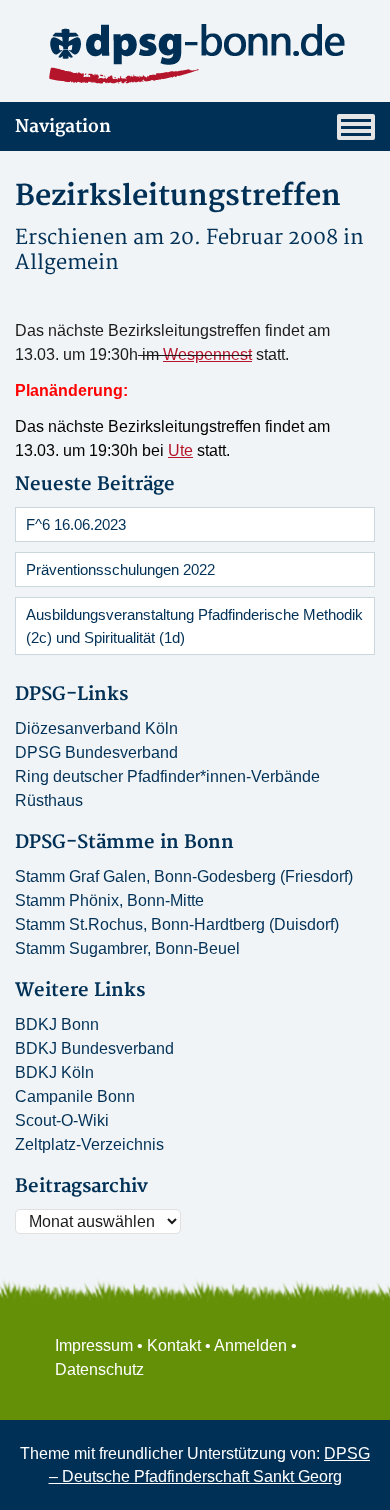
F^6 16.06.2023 (76, 524)
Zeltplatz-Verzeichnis (89, 1144)
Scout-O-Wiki (62, 1120)
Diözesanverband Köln (96, 728)
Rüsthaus (49, 800)
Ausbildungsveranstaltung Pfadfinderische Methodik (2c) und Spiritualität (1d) (194, 626)
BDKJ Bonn (57, 1024)
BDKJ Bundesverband (94, 1048)
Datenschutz (99, 1369)
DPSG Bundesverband (96, 752)
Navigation (63, 126)
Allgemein (67, 262)
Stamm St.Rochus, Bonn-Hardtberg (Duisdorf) (177, 924)
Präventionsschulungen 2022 (120, 569)
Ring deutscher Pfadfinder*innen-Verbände (167, 776)
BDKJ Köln (54, 1072)
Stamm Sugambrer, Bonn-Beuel (127, 948)
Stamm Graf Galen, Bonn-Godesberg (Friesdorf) (184, 876)
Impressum (94, 1345)
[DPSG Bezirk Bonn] (195, 54)
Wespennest (207, 354)
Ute (180, 450)
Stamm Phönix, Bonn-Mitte (109, 900)
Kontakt (174, 1345)
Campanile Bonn (75, 1096)
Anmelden (250, 1345)
